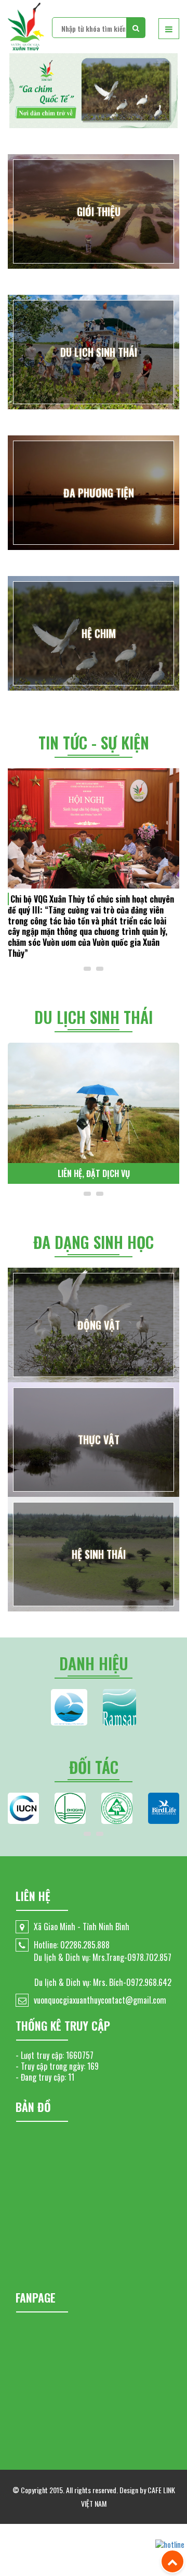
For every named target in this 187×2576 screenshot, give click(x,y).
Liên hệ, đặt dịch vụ (94, 1173)
